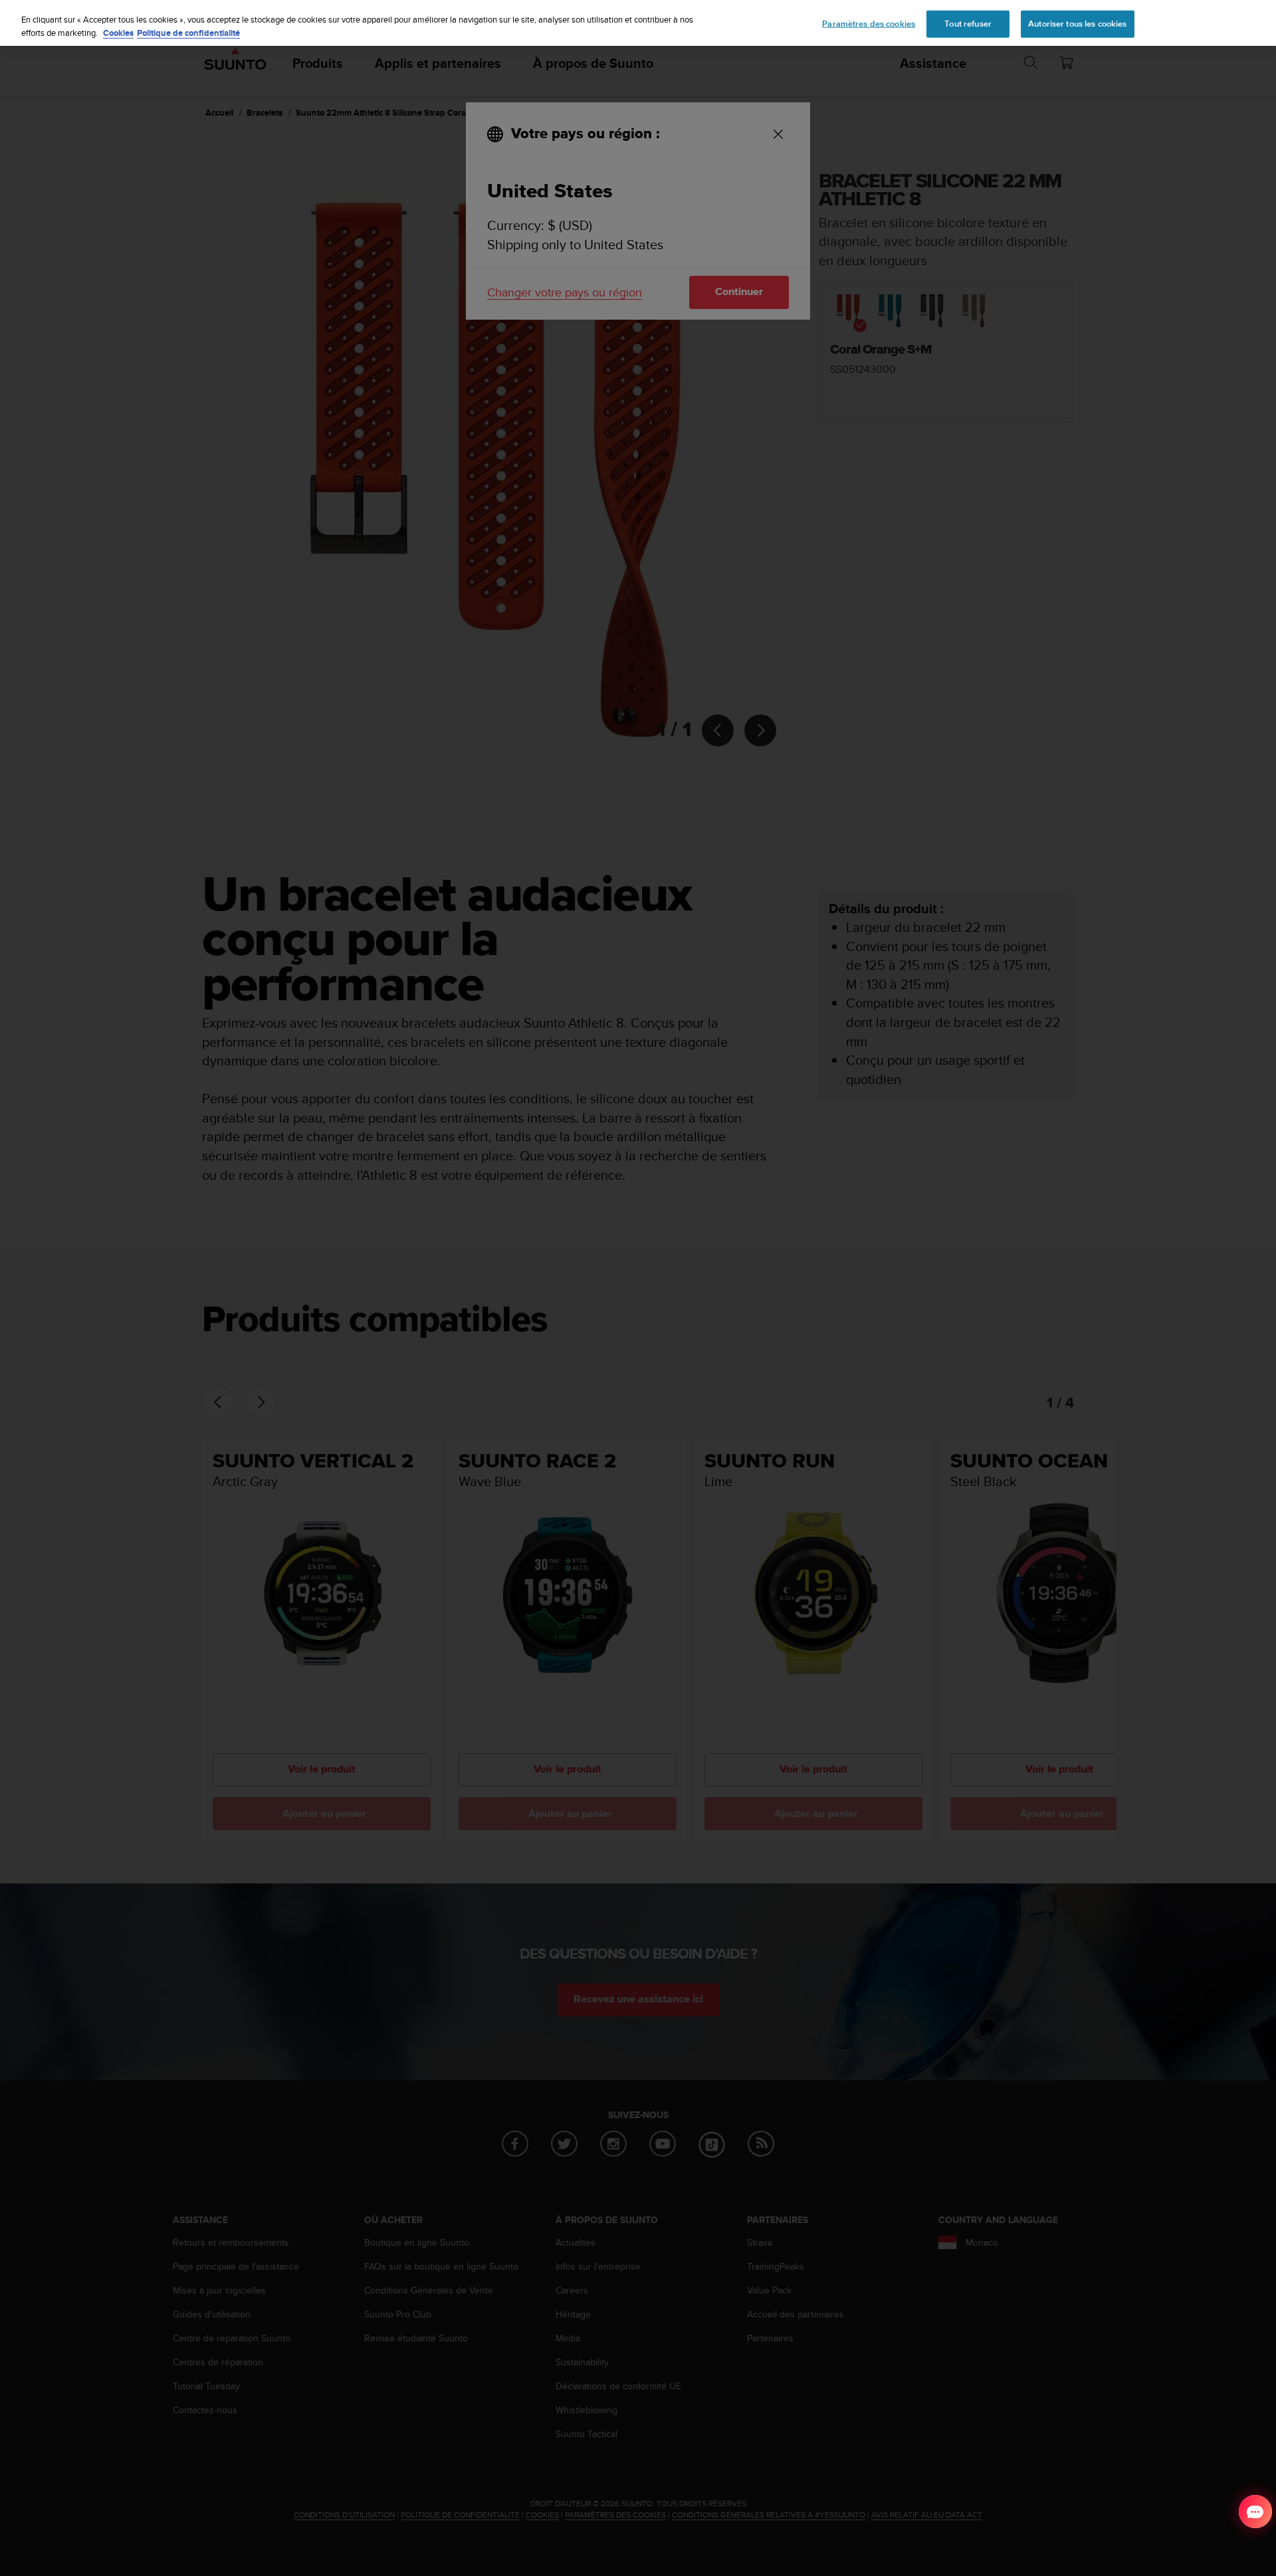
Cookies (118, 33)
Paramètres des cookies (869, 23)
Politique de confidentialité (188, 33)
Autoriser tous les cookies (1077, 23)
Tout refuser (968, 23)
